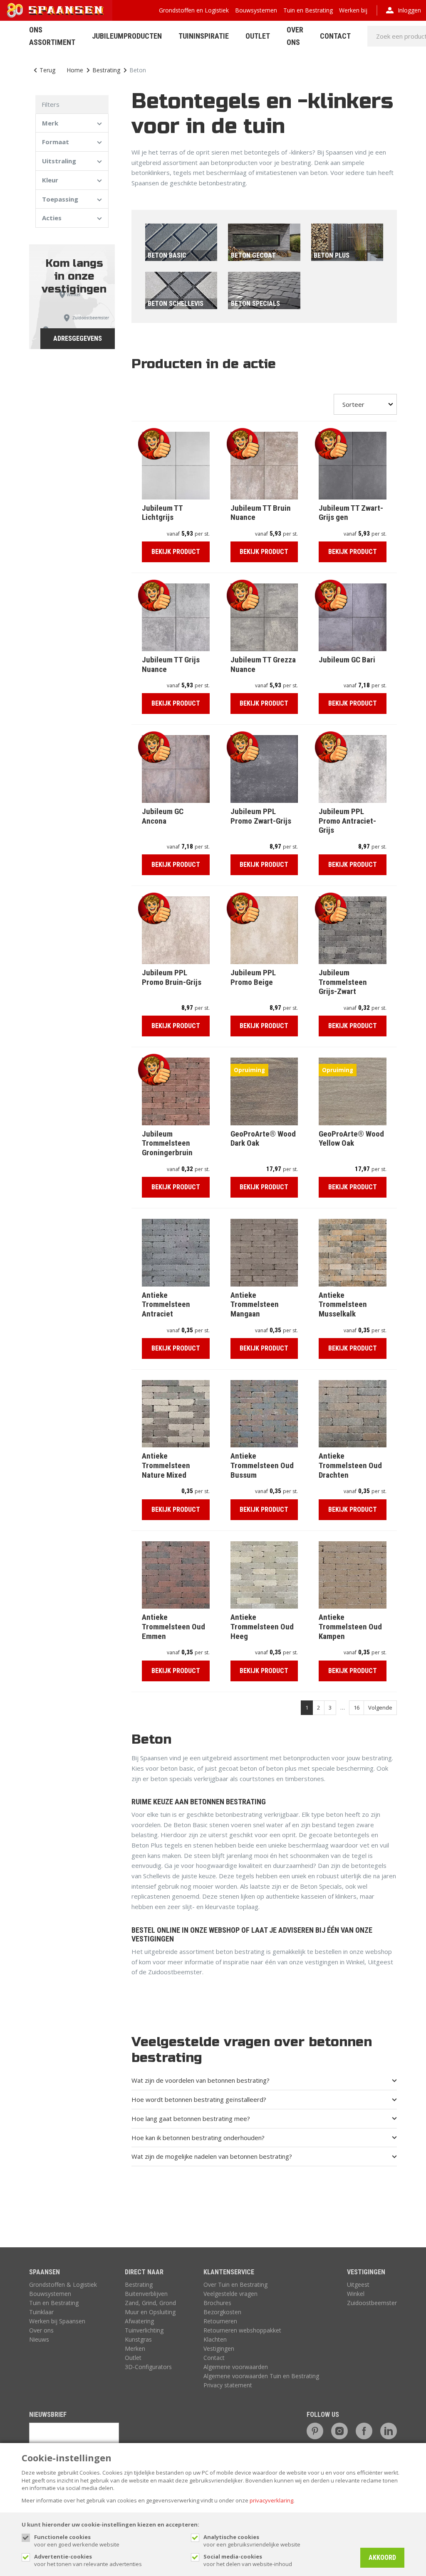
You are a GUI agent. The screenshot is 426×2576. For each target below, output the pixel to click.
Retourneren (220, 2321)
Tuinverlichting (144, 2330)
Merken (135, 2348)
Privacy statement (228, 2385)
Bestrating (106, 70)
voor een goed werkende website (77, 2541)
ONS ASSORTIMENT (52, 36)
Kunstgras (138, 2339)
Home (75, 70)
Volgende (380, 1707)
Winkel (356, 2294)
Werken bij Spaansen (57, 2321)
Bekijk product (176, 552)
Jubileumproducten (127, 36)
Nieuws (39, 2339)
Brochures (217, 2303)
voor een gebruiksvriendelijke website (252, 2541)
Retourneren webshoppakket (242, 2330)
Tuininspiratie (204, 36)
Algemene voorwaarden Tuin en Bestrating (261, 2376)
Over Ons (295, 36)
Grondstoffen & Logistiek (63, 2284)
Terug (47, 70)
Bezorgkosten (222, 2312)
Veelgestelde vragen (230, 2294)
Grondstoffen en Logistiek (194, 10)
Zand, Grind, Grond (150, 2303)
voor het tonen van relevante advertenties (88, 2560)
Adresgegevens (78, 338)
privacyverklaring (271, 2500)
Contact (335, 36)
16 (357, 1707)
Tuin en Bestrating (308, 10)
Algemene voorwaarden (236, 2367)
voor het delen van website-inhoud (248, 2560)
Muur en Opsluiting (150, 2312)
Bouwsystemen (256, 10)
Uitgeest (358, 2284)
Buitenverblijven (146, 2294)
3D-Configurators (148, 2367)
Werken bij (353, 10)
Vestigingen (219, 2348)
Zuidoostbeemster (372, 2303)
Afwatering (139, 2321)
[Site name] (56, 10)
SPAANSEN (45, 2272)
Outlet (258, 36)
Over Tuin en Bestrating (235, 2284)
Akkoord (382, 2558)
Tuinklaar (41, 2312)
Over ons (41, 2330)
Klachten (215, 2339)
